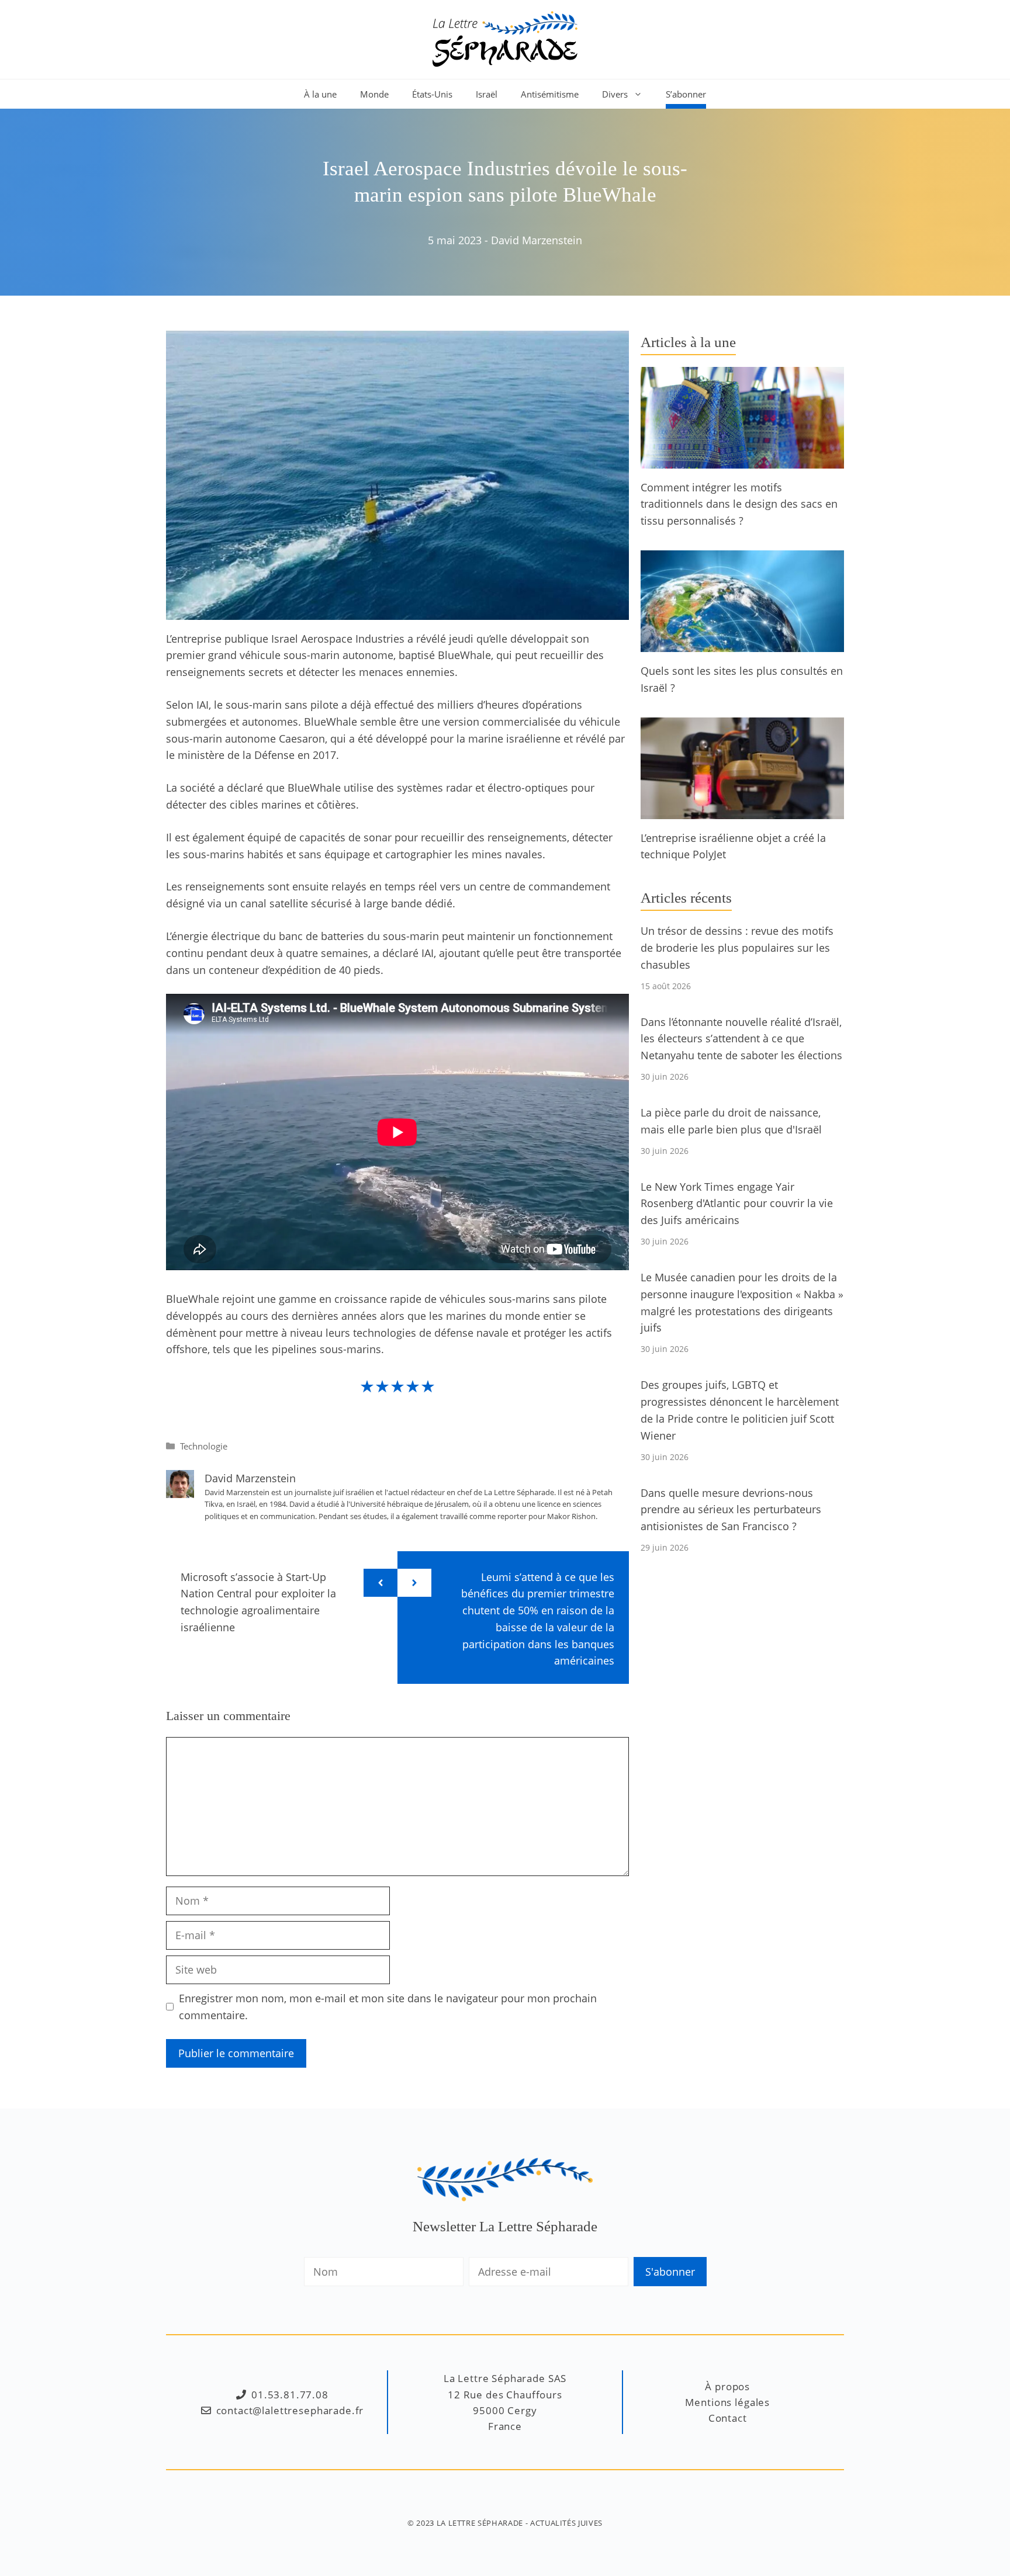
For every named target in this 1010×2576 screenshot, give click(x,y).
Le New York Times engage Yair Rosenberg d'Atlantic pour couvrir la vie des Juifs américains (737, 1204)
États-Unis (432, 94)
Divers (615, 94)
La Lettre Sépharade (480, 2523)
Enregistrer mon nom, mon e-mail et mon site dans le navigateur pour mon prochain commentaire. (388, 2007)
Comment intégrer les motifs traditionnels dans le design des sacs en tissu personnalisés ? (739, 504)
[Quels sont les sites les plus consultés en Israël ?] (742, 643)
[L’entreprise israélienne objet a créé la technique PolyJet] (742, 810)
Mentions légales (727, 2402)
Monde (374, 94)
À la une (320, 94)
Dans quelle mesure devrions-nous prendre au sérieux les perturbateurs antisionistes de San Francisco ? (731, 1510)
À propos (727, 2386)
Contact (728, 2418)
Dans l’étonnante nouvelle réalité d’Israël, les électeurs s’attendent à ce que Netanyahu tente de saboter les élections (741, 1039)
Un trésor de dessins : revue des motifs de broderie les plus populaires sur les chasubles (737, 948)
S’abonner (686, 94)
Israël (487, 94)
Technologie (204, 1446)
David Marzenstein (537, 240)
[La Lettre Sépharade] (505, 38)
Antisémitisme (550, 94)
